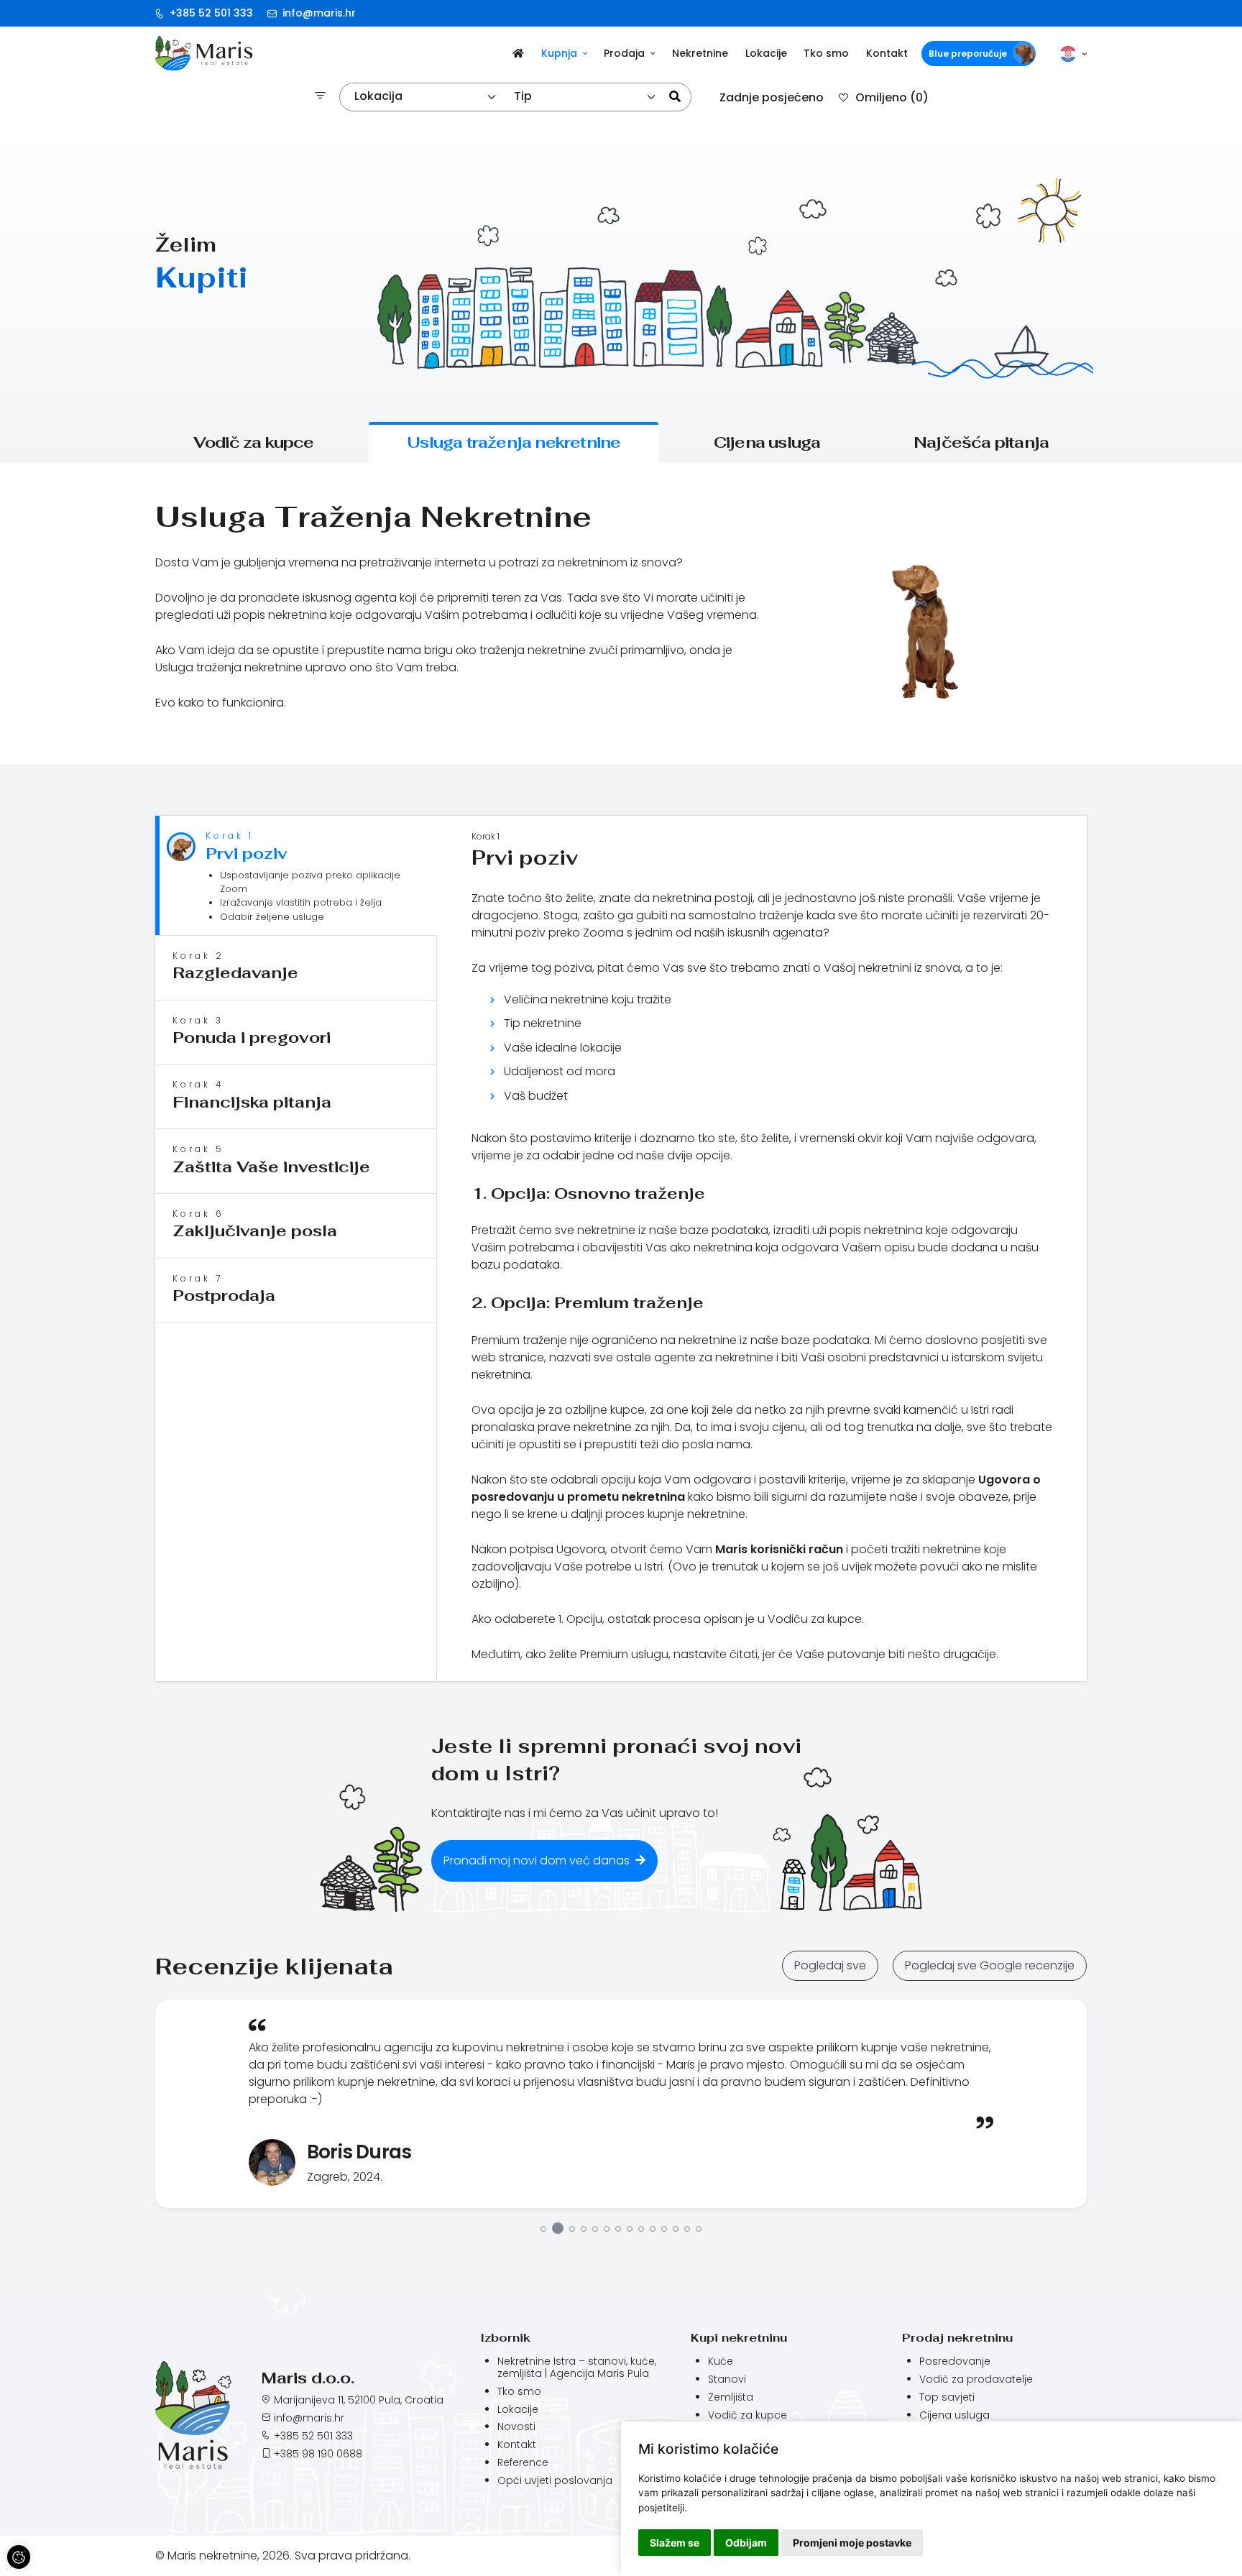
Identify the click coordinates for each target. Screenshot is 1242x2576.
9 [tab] (641, 2315)
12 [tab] (676, 2315)
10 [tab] (653, 2315)
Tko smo (826, 53)
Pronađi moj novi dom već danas (538, 1860)
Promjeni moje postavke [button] (852, 2543)
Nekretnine (700, 53)
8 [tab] (630, 2315)
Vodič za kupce (254, 442)
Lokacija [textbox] (378, 96)
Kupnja (559, 53)
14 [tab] (699, 2315)
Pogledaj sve (830, 1965)
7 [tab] (618, 2315)
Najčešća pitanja (981, 442)
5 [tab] (595, 2315)
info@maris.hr (318, 13)
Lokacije (766, 53)
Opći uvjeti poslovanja (555, 2567)
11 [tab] (664, 2315)
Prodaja (624, 53)
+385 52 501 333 (210, 13)
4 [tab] (584, 2315)
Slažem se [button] (675, 2543)
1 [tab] (543, 2315)
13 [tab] (687, 2315)
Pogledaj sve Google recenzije (990, 1965)
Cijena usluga (767, 442)
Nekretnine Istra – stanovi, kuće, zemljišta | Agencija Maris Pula (577, 2453)
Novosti (516, 2513)
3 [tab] (569, 2314)
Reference (523, 2549)
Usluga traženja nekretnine (514, 442)
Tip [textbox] (523, 96)
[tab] (296, 876)
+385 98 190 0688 (318, 2540)
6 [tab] (607, 2315)
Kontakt (887, 53)
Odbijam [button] (746, 2543)
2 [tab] (555, 2315)
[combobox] (426, 97)
